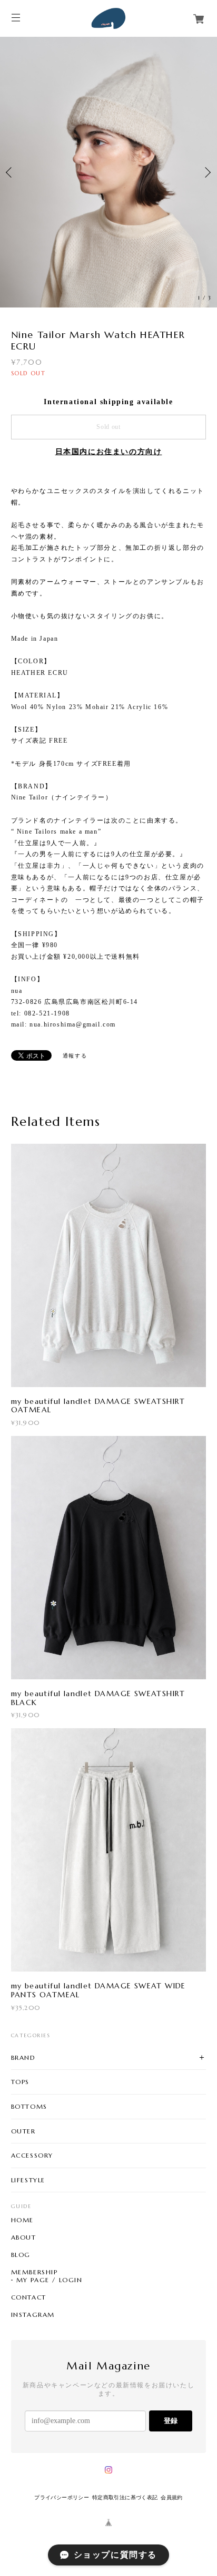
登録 (171, 2421)
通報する (75, 1056)
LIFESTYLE (28, 2180)
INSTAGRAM (33, 2315)
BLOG (21, 2255)
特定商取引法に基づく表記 (125, 2497)
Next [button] (206, 172)
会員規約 (172, 2497)
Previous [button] (11, 172)
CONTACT (29, 2297)
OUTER (23, 2131)
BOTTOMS (29, 2106)
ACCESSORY (32, 2155)
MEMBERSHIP (34, 2272)
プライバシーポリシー (62, 2497)
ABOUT (24, 2238)
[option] (108, 172)
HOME (22, 2220)
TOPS (20, 2082)
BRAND (23, 2057)
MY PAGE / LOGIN (50, 2280)
